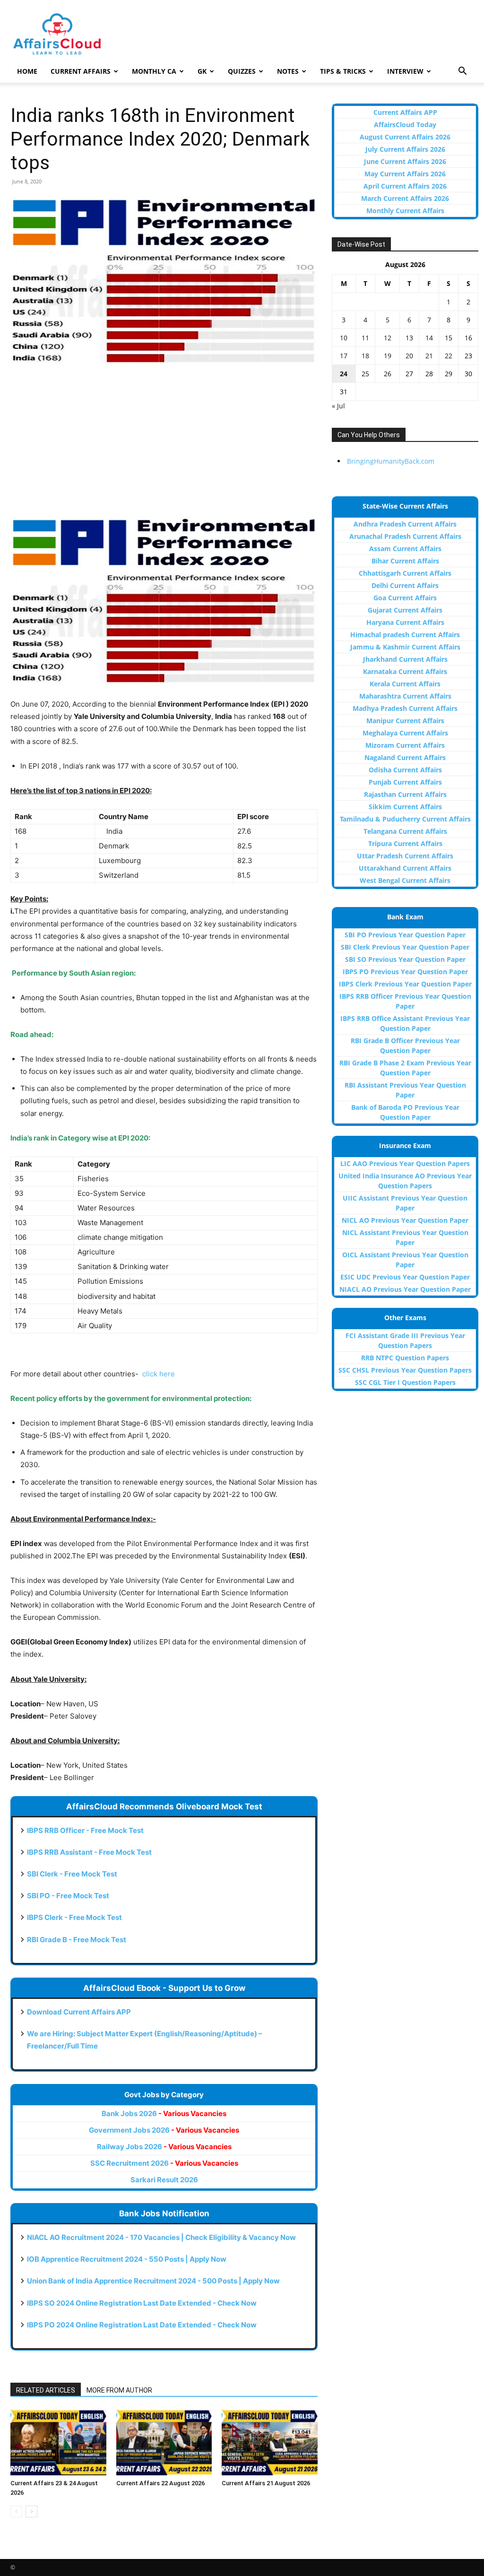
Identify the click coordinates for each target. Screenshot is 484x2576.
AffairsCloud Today (405, 125)
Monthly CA (154, 71)
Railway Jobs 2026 (164, 2147)
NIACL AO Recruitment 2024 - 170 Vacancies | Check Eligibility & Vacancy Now (161, 2237)
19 (388, 356)
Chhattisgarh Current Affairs (405, 573)
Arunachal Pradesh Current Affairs (405, 536)
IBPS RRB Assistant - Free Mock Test (89, 1852)
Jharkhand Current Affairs (405, 659)
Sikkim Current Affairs (405, 807)
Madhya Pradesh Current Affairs (405, 708)
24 (344, 374)
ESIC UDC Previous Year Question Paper (405, 1277)
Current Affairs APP (405, 112)
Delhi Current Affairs (405, 585)
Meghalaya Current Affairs (405, 733)
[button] (462, 72)
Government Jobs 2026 (164, 2130)
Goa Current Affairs (405, 598)
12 (388, 338)
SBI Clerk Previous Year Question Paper (405, 947)
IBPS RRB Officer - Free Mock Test (85, 1830)
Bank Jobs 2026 (164, 2114)
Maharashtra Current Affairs (405, 696)
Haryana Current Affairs (405, 622)
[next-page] (31, 2511)
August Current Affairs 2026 (405, 137)
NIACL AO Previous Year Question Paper (405, 1289)
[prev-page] (16, 2511)
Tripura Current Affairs (405, 843)
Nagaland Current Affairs (405, 757)
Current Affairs (81, 71)
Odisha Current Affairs (405, 770)
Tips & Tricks (343, 71)
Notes (288, 71)
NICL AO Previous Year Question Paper (405, 1220)
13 (409, 338)
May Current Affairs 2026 (405, 174)
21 (429, 356)
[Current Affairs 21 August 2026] (270, 2442)
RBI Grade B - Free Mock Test (77, 1940)
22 (449, 356)
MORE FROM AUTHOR (119, 2390)
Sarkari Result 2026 (164, 2180)
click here (159, 1374)
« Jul (338, 406)
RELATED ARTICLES (46, 2390)
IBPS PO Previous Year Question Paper (405, 972)
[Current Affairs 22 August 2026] (164, 2442)
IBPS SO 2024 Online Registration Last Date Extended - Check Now (142, 2303)
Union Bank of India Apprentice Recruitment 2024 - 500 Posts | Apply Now (153, 2281)
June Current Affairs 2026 (405, 161)
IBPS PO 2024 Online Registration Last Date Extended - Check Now (142, 2325)
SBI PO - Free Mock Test (68, 1896)
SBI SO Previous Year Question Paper (405, 959)
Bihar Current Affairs (405, 561)
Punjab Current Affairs (405, 782)
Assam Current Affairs (405, 549)
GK (202, 71)
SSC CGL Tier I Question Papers (405, 1382)
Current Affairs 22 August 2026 (160, 2483)
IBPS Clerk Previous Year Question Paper (405, 984)
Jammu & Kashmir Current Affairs (405, 647)
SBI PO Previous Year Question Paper (405, 935)
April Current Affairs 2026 (405, 186)
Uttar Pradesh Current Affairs (405, 856)
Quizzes (242, 71)
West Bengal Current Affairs (405, 880)
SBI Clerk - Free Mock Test (72, 1874)
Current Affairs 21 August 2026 (266, 2483)
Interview (405, 71)
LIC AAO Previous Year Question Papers (405, 1163)
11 (365, 338)
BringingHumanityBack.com (391, 461)
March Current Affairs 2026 (405, 198)
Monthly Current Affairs (405, 211)
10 (344, 338)
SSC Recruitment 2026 (164, 2163)
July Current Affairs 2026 (405, 149)
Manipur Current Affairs (405, 721)
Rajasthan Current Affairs (405, 794)
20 (409, 356)
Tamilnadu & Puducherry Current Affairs (405, 819)
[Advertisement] (164, 447)
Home (27, 71)
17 (344, 356)
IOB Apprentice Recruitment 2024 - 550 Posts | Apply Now (127, 2259)
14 (429, 338)
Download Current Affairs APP (79, 2012)
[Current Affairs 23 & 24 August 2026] (58, 2442)
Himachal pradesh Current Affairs (405, 635)
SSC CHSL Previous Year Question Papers (405, 1370)
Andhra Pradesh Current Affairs (405, 524)
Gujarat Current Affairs (405, 610)
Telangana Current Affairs (405, 831)
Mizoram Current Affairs (405, 745)
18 (365, 356)
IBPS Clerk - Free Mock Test (74, 1917)
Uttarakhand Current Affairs (405, 868)
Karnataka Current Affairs (405, 671)
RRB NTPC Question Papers (405, 1358)
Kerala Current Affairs (405, 684)
